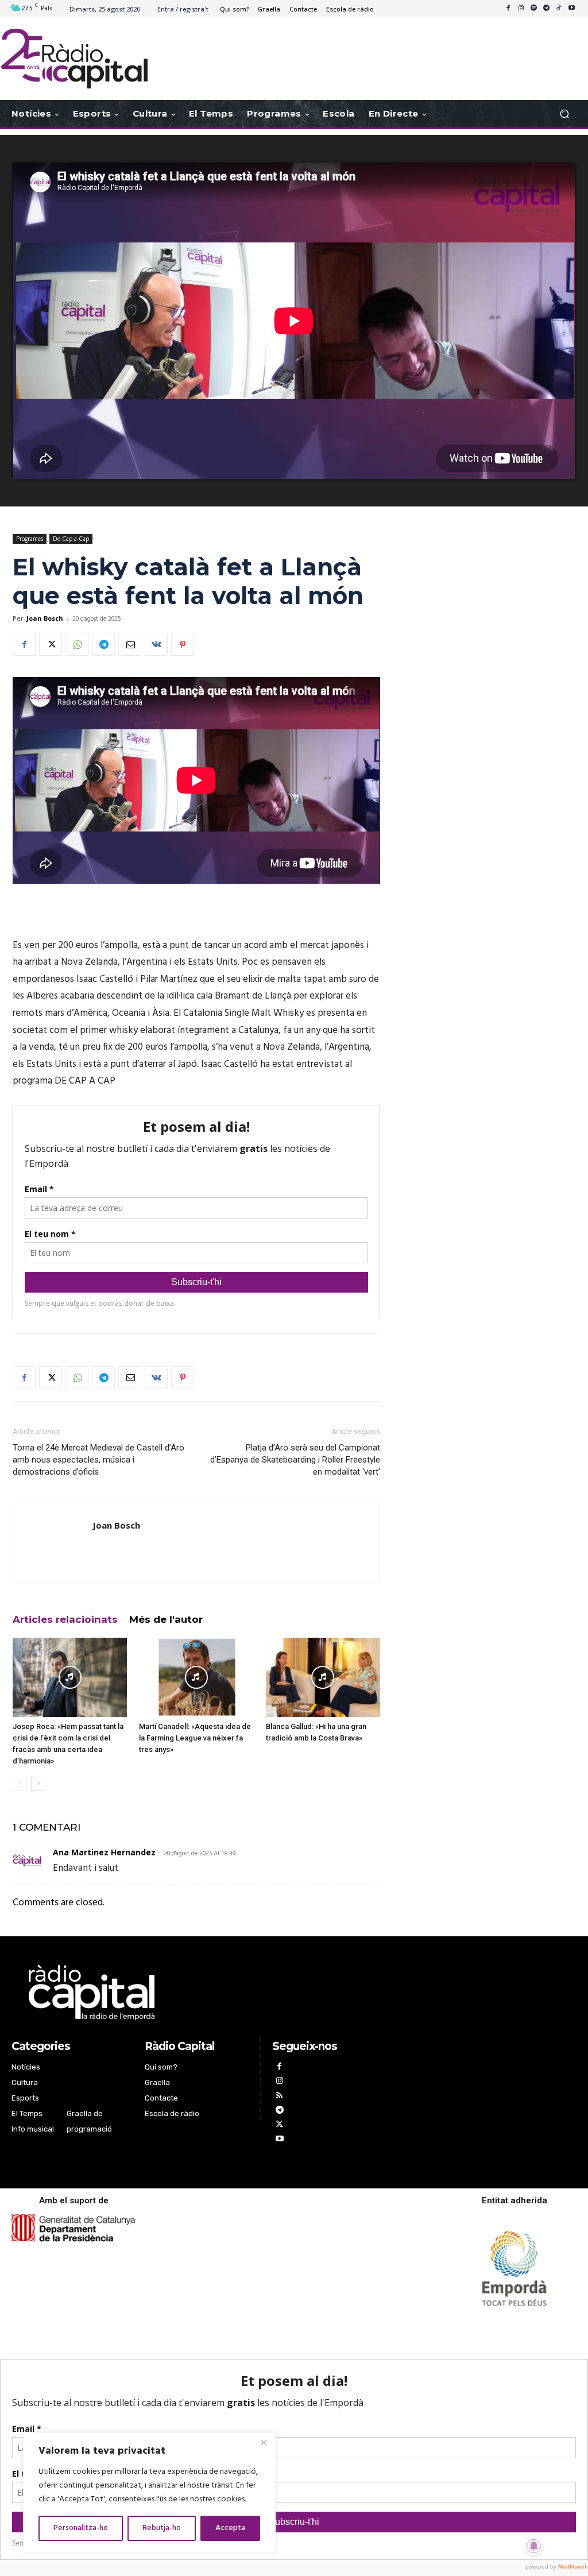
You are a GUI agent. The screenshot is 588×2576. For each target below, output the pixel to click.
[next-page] (38, 1784)
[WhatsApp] (77, 644)
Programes (30, 539)
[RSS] (279, 2097)
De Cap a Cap (71, 539)
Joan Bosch (45, 618)
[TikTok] (559, 9)
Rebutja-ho (162, 2528)
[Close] (264, 2442)
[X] (51, 644)
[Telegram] (546, 9)
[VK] (156, 644)
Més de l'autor (166, 1619)
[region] (149, 2493)
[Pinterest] (183, 644)
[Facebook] (508, 9)
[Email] (130, 644)
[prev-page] (20, 1784)
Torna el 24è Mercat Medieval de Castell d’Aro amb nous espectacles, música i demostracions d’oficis (98, 1460)
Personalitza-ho (81, 2528)
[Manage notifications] (534, 2546)
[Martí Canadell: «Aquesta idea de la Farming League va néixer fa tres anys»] (196, 1677)
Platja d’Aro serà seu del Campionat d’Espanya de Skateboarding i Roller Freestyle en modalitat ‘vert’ (295, 1460)
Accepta (230, 2528)
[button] (564, 114)
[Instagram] (521, 9)
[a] (197, 1993)
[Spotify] (533, 9)
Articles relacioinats (65, 1619)
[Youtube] (571, 9)
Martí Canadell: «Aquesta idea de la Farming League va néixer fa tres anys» (195, 1738)
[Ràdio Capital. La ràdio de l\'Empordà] (74, 59)
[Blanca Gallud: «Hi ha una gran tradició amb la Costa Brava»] (323, 1677)
